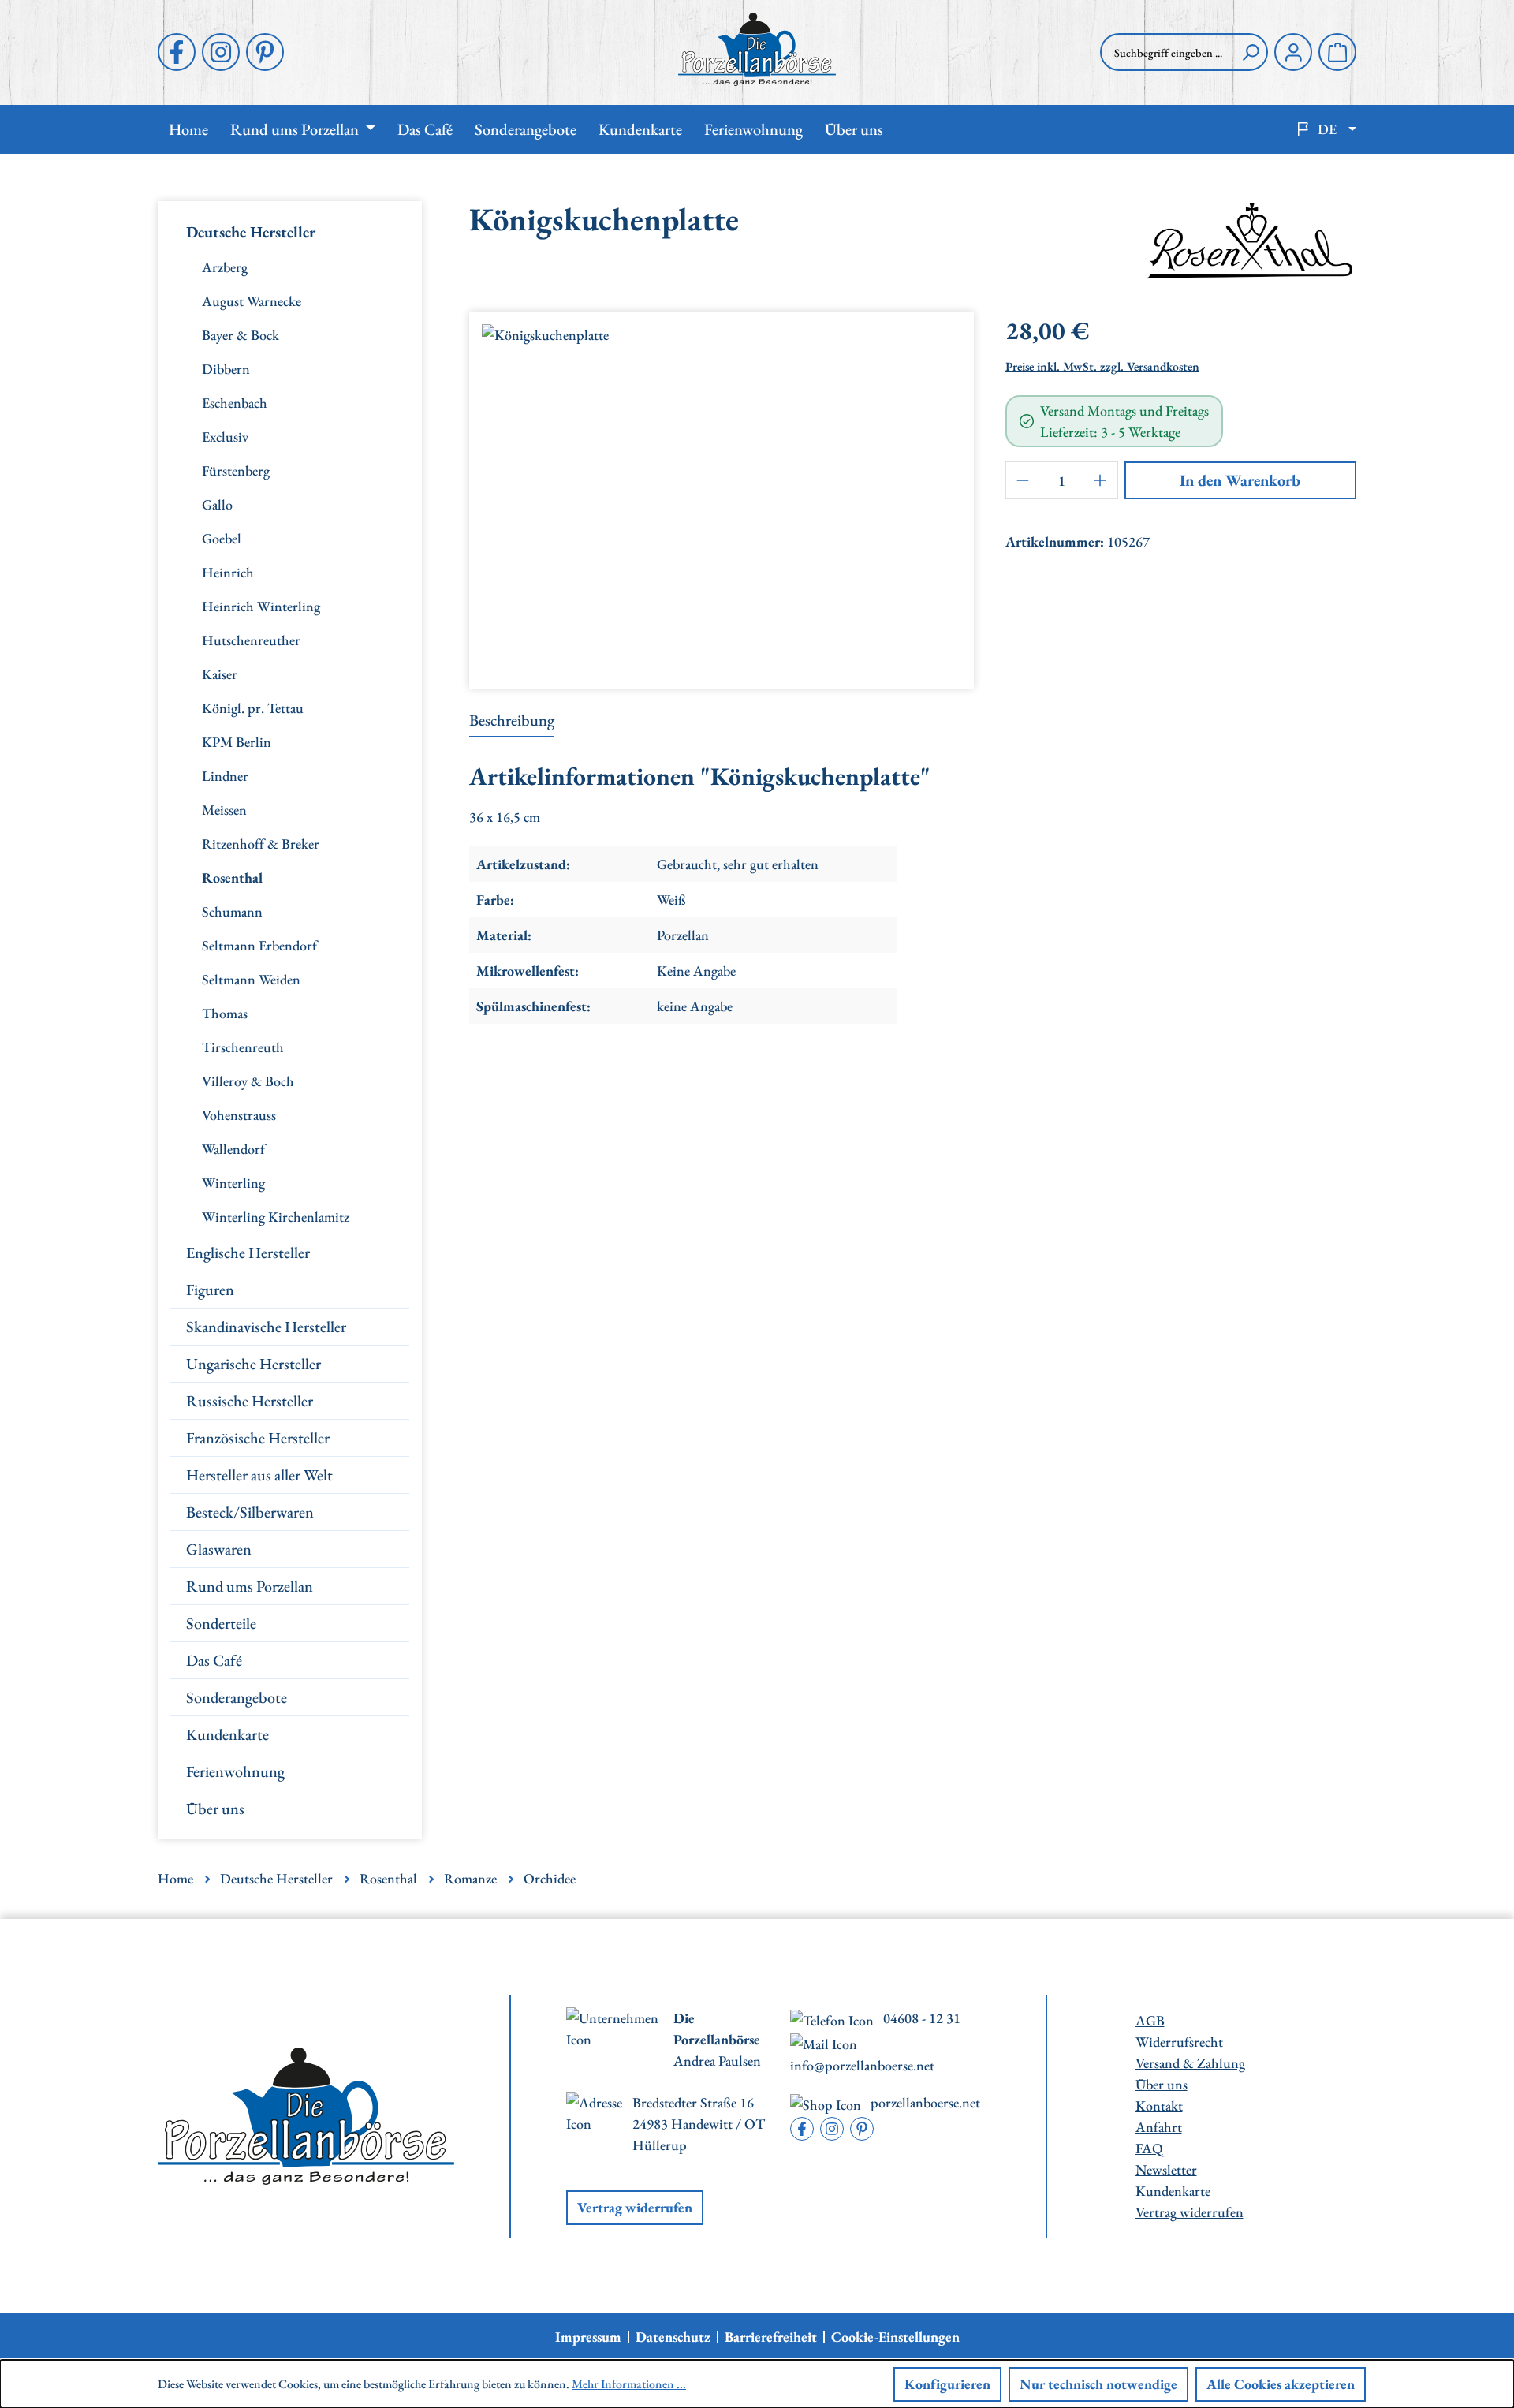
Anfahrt (1159, 2127)
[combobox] (1167, 52)
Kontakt (1159, 2106)
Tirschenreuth (243, 1047)
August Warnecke (252, 301)
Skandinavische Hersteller (266, 1327)
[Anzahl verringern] (1023, 480)
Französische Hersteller (258, 1438)
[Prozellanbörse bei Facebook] (177, 52)
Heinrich (228, 572)
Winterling (233, 1183)
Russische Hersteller (250, 1401)
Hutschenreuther (251, 640)
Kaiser (220, 674)
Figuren (210, 1290)
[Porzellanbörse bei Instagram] (221, 52)
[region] (722, 494)
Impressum (588, 2337)
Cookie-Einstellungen (895, 2337)
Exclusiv (225, 437)
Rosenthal (232, 877)
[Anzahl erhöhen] (1101, 480)
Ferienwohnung (235, 1771)
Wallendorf (233, 1149)
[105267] (721, 494)
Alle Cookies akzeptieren (1281, 2384)
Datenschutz (673, 2337)
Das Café (214, 1660)
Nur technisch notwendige (1098, 2384)
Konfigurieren (947, 2384)
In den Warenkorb (1240, 480)
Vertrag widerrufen (635, 2207)
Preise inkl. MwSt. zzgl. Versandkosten (1102, 366)
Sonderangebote (237, 1697)
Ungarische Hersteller (254, 1364)
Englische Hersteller (248, 1253)
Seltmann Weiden (251, 979)
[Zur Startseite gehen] (757, 49)
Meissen (224, 810)
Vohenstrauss (239, 1115)
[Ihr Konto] (1293, 52)
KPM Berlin (237, 742)
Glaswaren (219, 1549)
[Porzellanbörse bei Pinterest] (265, 52)
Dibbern (226, 369)
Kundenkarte (227, 1734)
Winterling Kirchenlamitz (276, 1217)
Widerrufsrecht (1179, 2042)
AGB (1150, 2020)
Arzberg (225, 267)
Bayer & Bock (241, 335)
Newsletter (1166, 2169)
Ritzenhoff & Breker (261, 844)
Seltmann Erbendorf (259, 945)
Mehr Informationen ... (629, 2384)
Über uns (215, 1809)
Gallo (217, 504)
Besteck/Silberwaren (250, 1512)
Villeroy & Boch (248, 1081)
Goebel (222, 538)
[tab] (512, 721)
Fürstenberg (236, 470)
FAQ (1149, 2148)
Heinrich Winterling (261, 606)
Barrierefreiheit (771, 2337)
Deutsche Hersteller (251, 232)
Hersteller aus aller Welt (259, 1475)
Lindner (225, 776)
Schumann (232, 911)
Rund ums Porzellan (250, 1586)
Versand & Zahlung (1190, 2063)
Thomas (225, 1013)
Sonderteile (221, 1623)
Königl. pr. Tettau (253, 708)
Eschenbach (235, 403)
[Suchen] (1251, 52)
